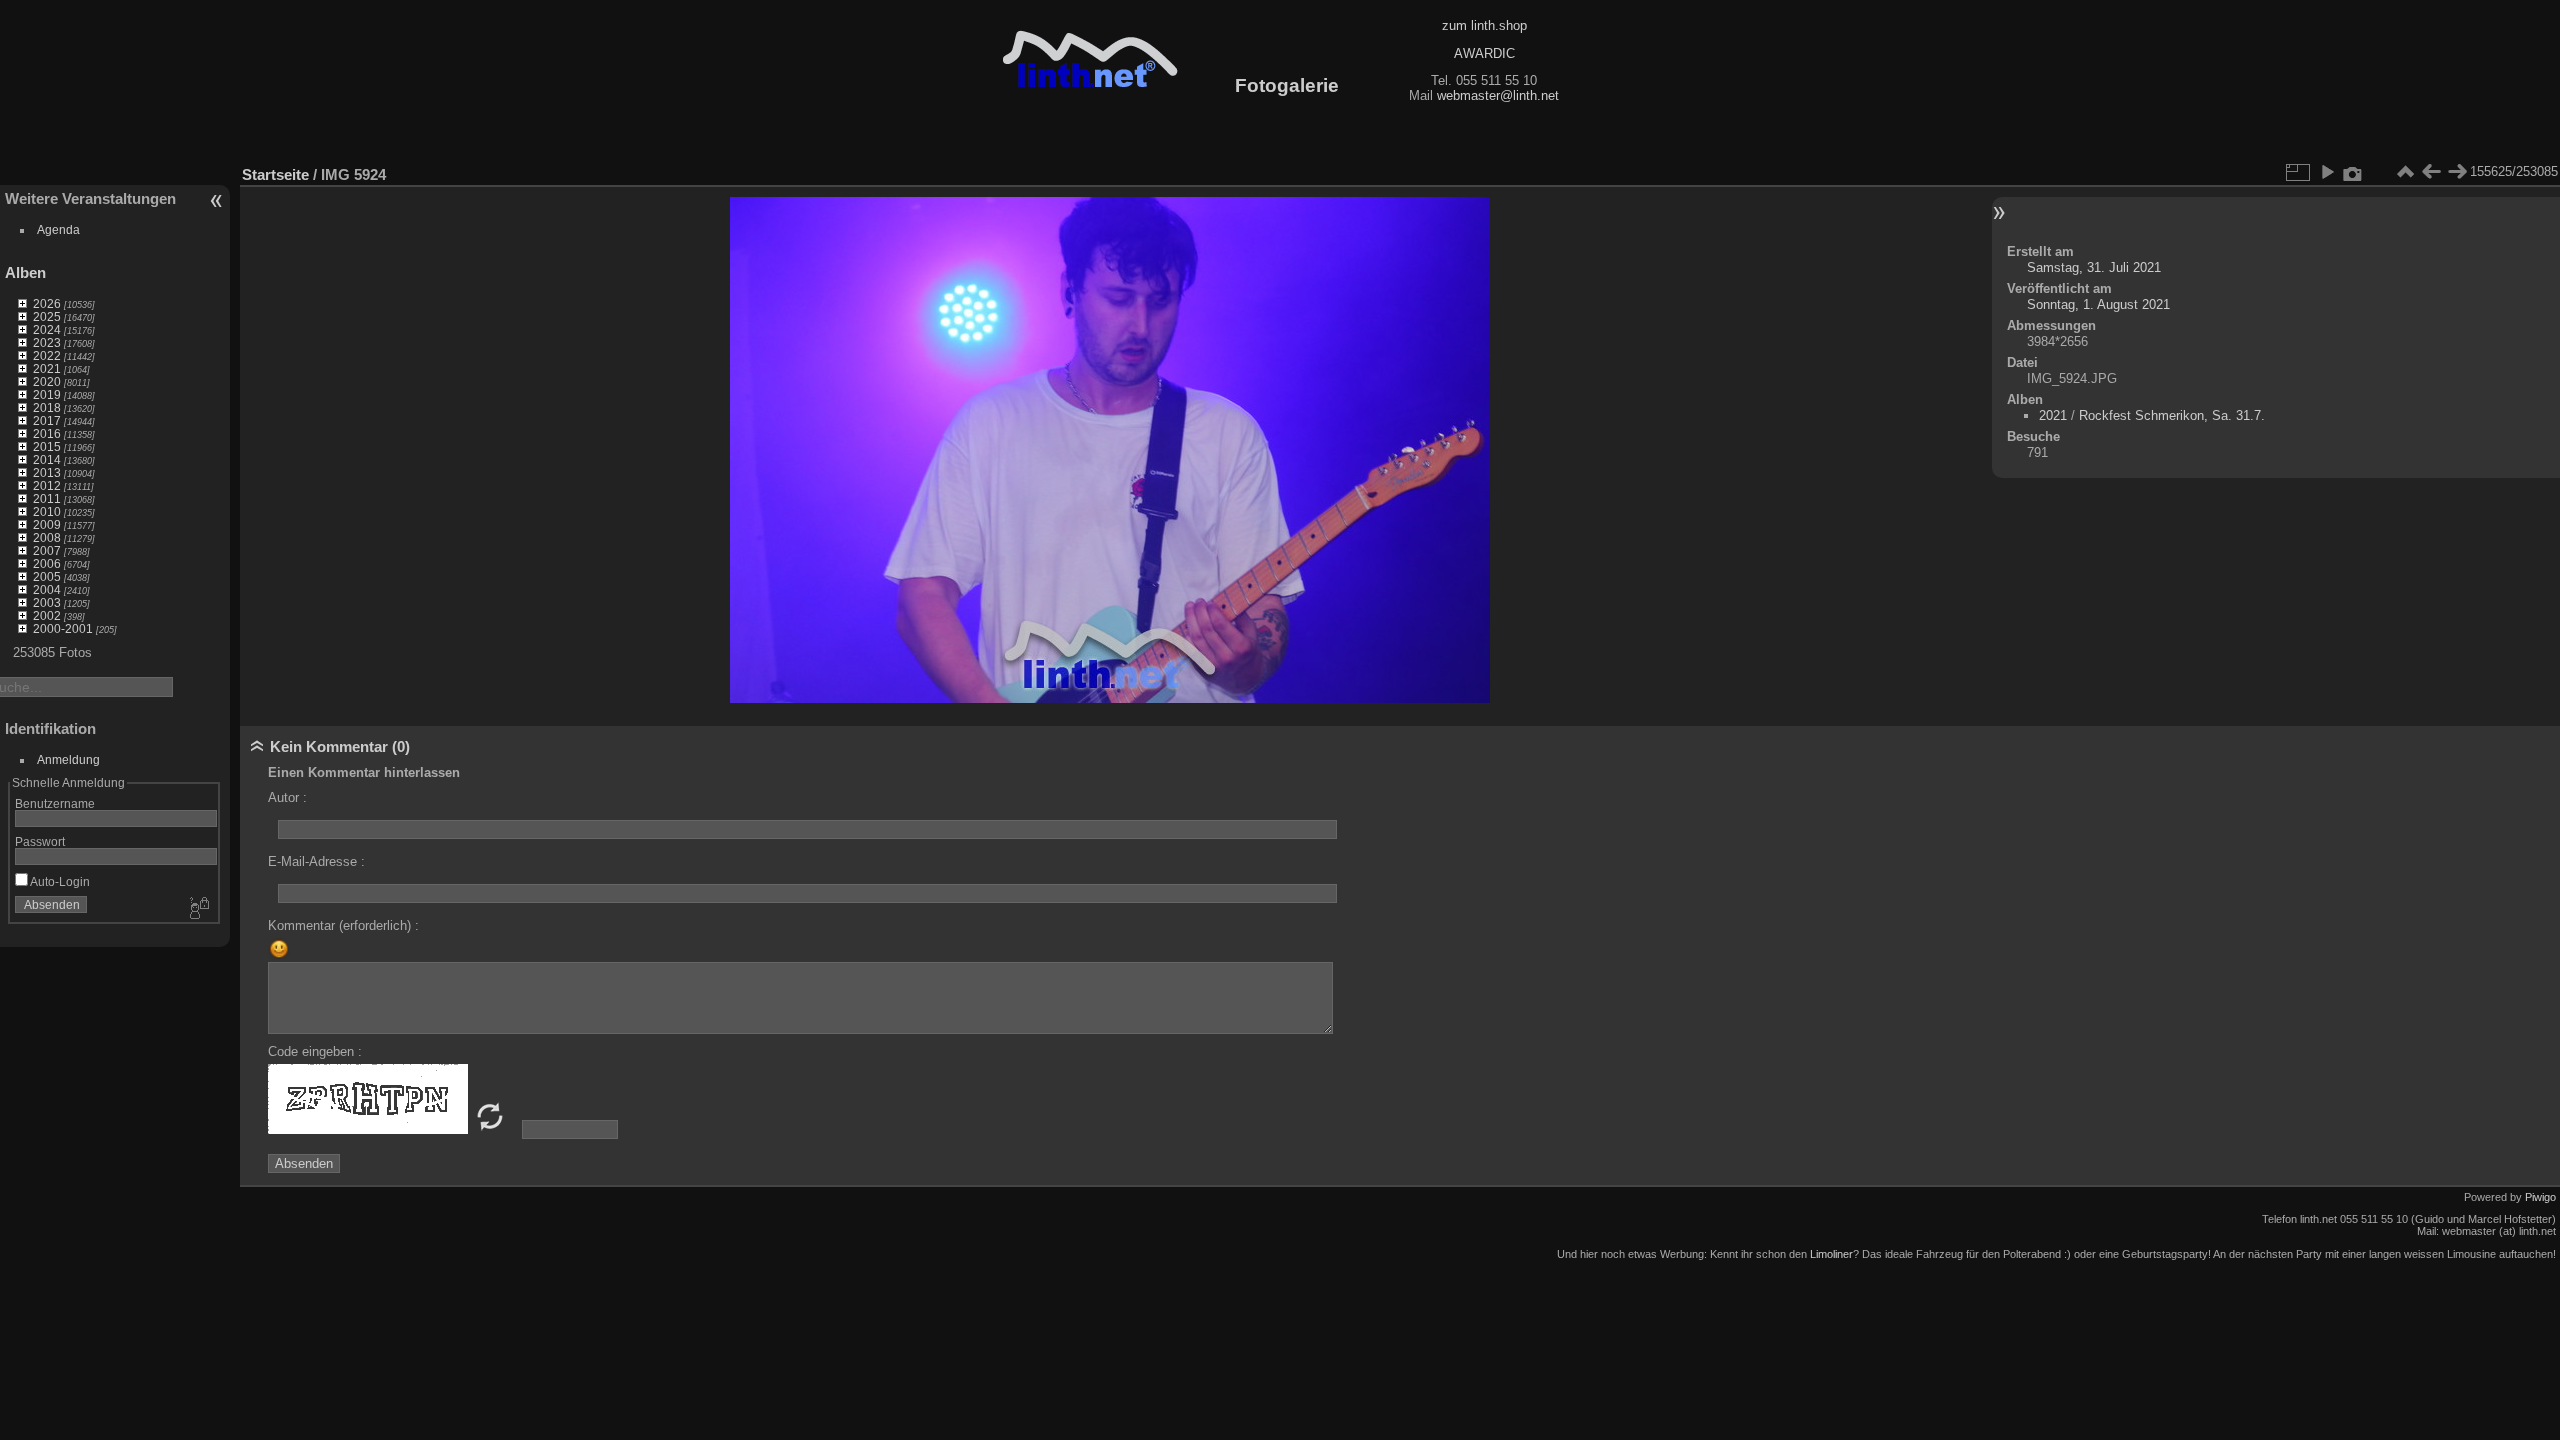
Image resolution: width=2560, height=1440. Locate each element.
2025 (47, 316)
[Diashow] (2327, 172)
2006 (47, 563)
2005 (47, 576)
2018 (47, 407)
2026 (47, 303)
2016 (47, 433)
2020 (47, 381)
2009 (47, 524)
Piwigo (2540, 1197)
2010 (47, 511)
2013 (47, 472)
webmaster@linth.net (1498, 95)
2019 (47, 394)
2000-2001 (63, 628)
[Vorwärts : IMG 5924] (2457, 172)
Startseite (275, 174)
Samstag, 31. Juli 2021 (2094, 267)
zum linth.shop (1484, 25)
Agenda (58, 229)
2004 (47, 589)
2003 (47, 602)
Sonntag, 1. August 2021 (2098, 304)
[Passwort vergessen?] (198, 909)
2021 (47, 368)
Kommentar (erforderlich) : (343, 925)
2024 (47, 329)
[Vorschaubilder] (2405, 172)
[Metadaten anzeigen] (2353, 172)
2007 (47, 550)
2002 (47, 615)
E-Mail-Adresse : (316, 861)
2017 (47, 420)
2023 (47, 342)
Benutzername (55, 803)
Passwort (40, 841)
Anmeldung (68, 759)
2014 (47, 459)
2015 (47, 446)
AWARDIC (1484, 53)
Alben (25, 272)
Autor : (287, 797)
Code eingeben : (315, 1051)
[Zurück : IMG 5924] (2431, 172)
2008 (47, 537)
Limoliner (1831, 1254)
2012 (47, 485)
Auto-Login (59, 881)
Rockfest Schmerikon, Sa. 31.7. (2172, 415)
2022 (47, 355)
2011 (47, 498)
